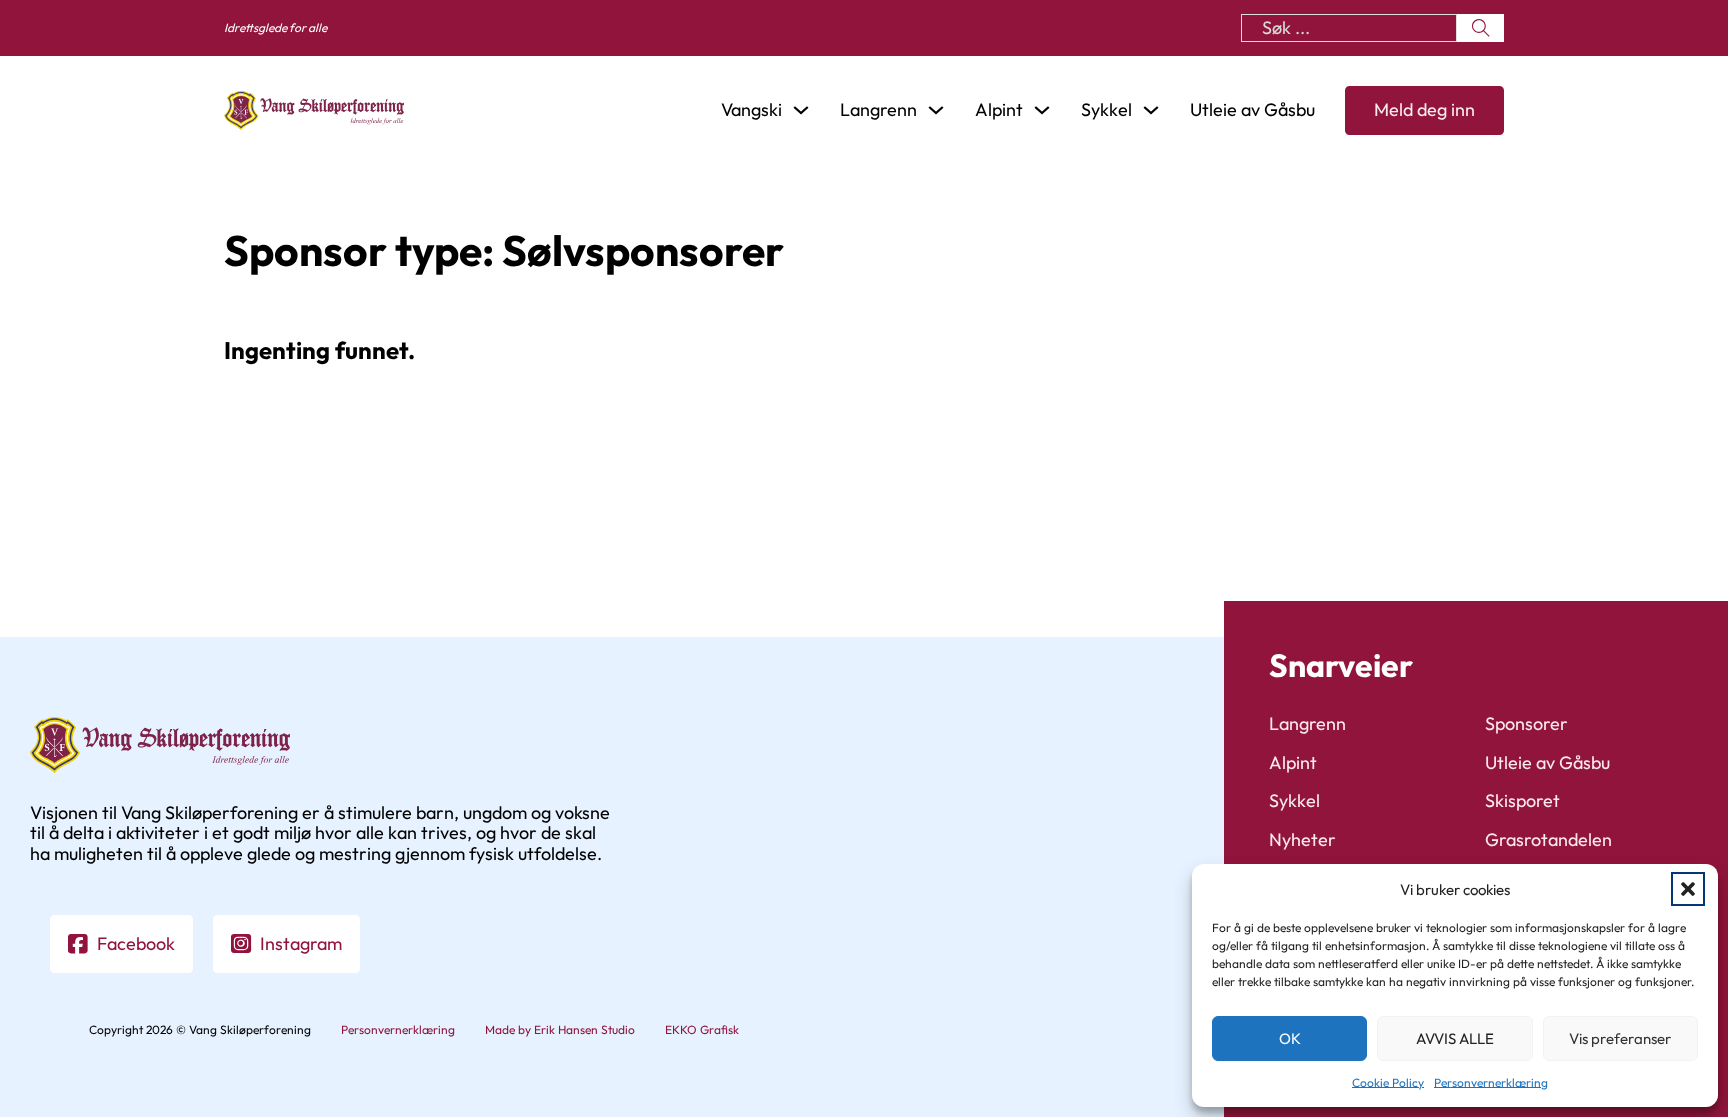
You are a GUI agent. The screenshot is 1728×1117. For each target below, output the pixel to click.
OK (1290, 1038)
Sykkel (1294, 801)
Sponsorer (1526, 724)
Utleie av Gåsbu (1252, 110)
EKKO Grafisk (702, 1030)
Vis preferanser (1620, 1038)
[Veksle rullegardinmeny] (801, 110)
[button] (1688, 889)
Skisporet (1522, 801)
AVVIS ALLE (1455, 1038)
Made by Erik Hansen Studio (560, 1030)
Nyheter (1302, 840)
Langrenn (1307, 724)
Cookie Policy (1388, 1082)
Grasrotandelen (1548, 840)
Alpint (1293, 763)
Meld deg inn (1424, 109)
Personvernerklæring (1491, 1082)
